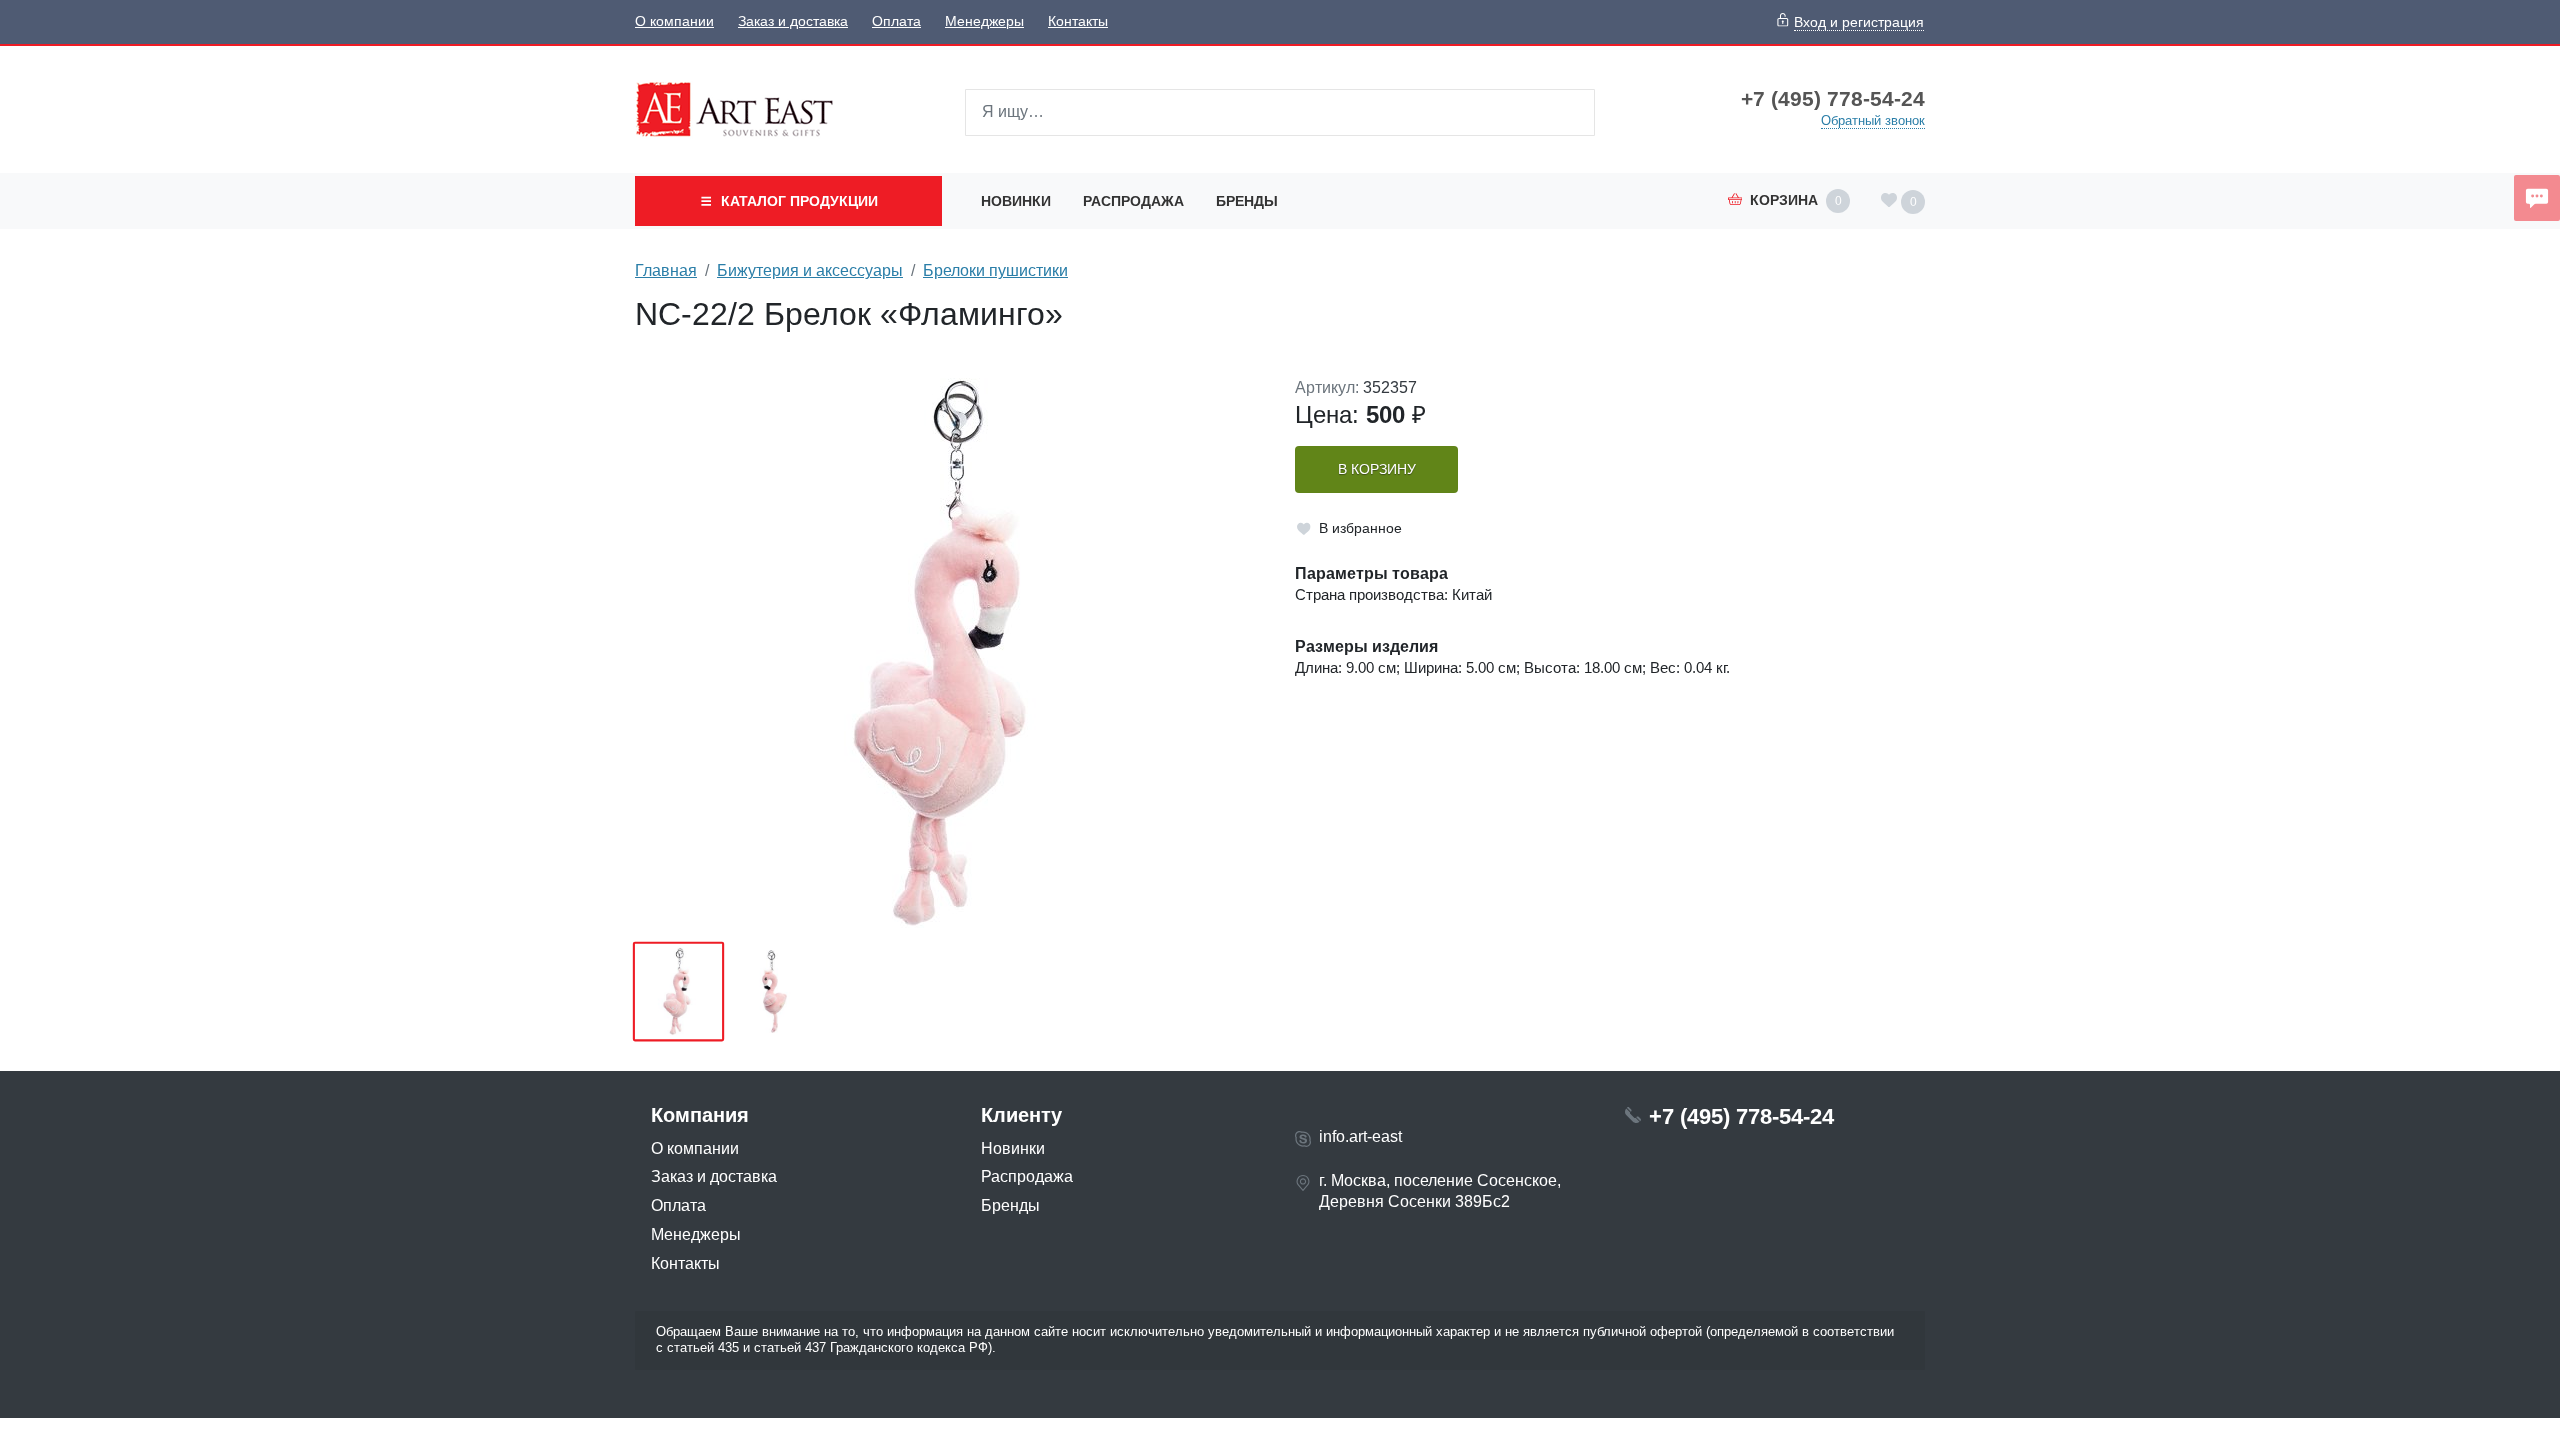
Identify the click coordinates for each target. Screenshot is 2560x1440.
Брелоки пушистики (995, 270)
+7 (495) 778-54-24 (1833, 99)
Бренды (1247, 201)
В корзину (1377, 469)
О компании (674, 21)
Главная (666, 270)
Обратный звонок (1873, 120)
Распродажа (1133, 201)
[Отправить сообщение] (2537, 198)
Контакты (1078, 21)
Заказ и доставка (793, 21)
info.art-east (1360, 1136)
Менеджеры (984, 21)
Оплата (896, 21)
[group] (950, 653)
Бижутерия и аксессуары (810, 270)
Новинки (1016, 201)
